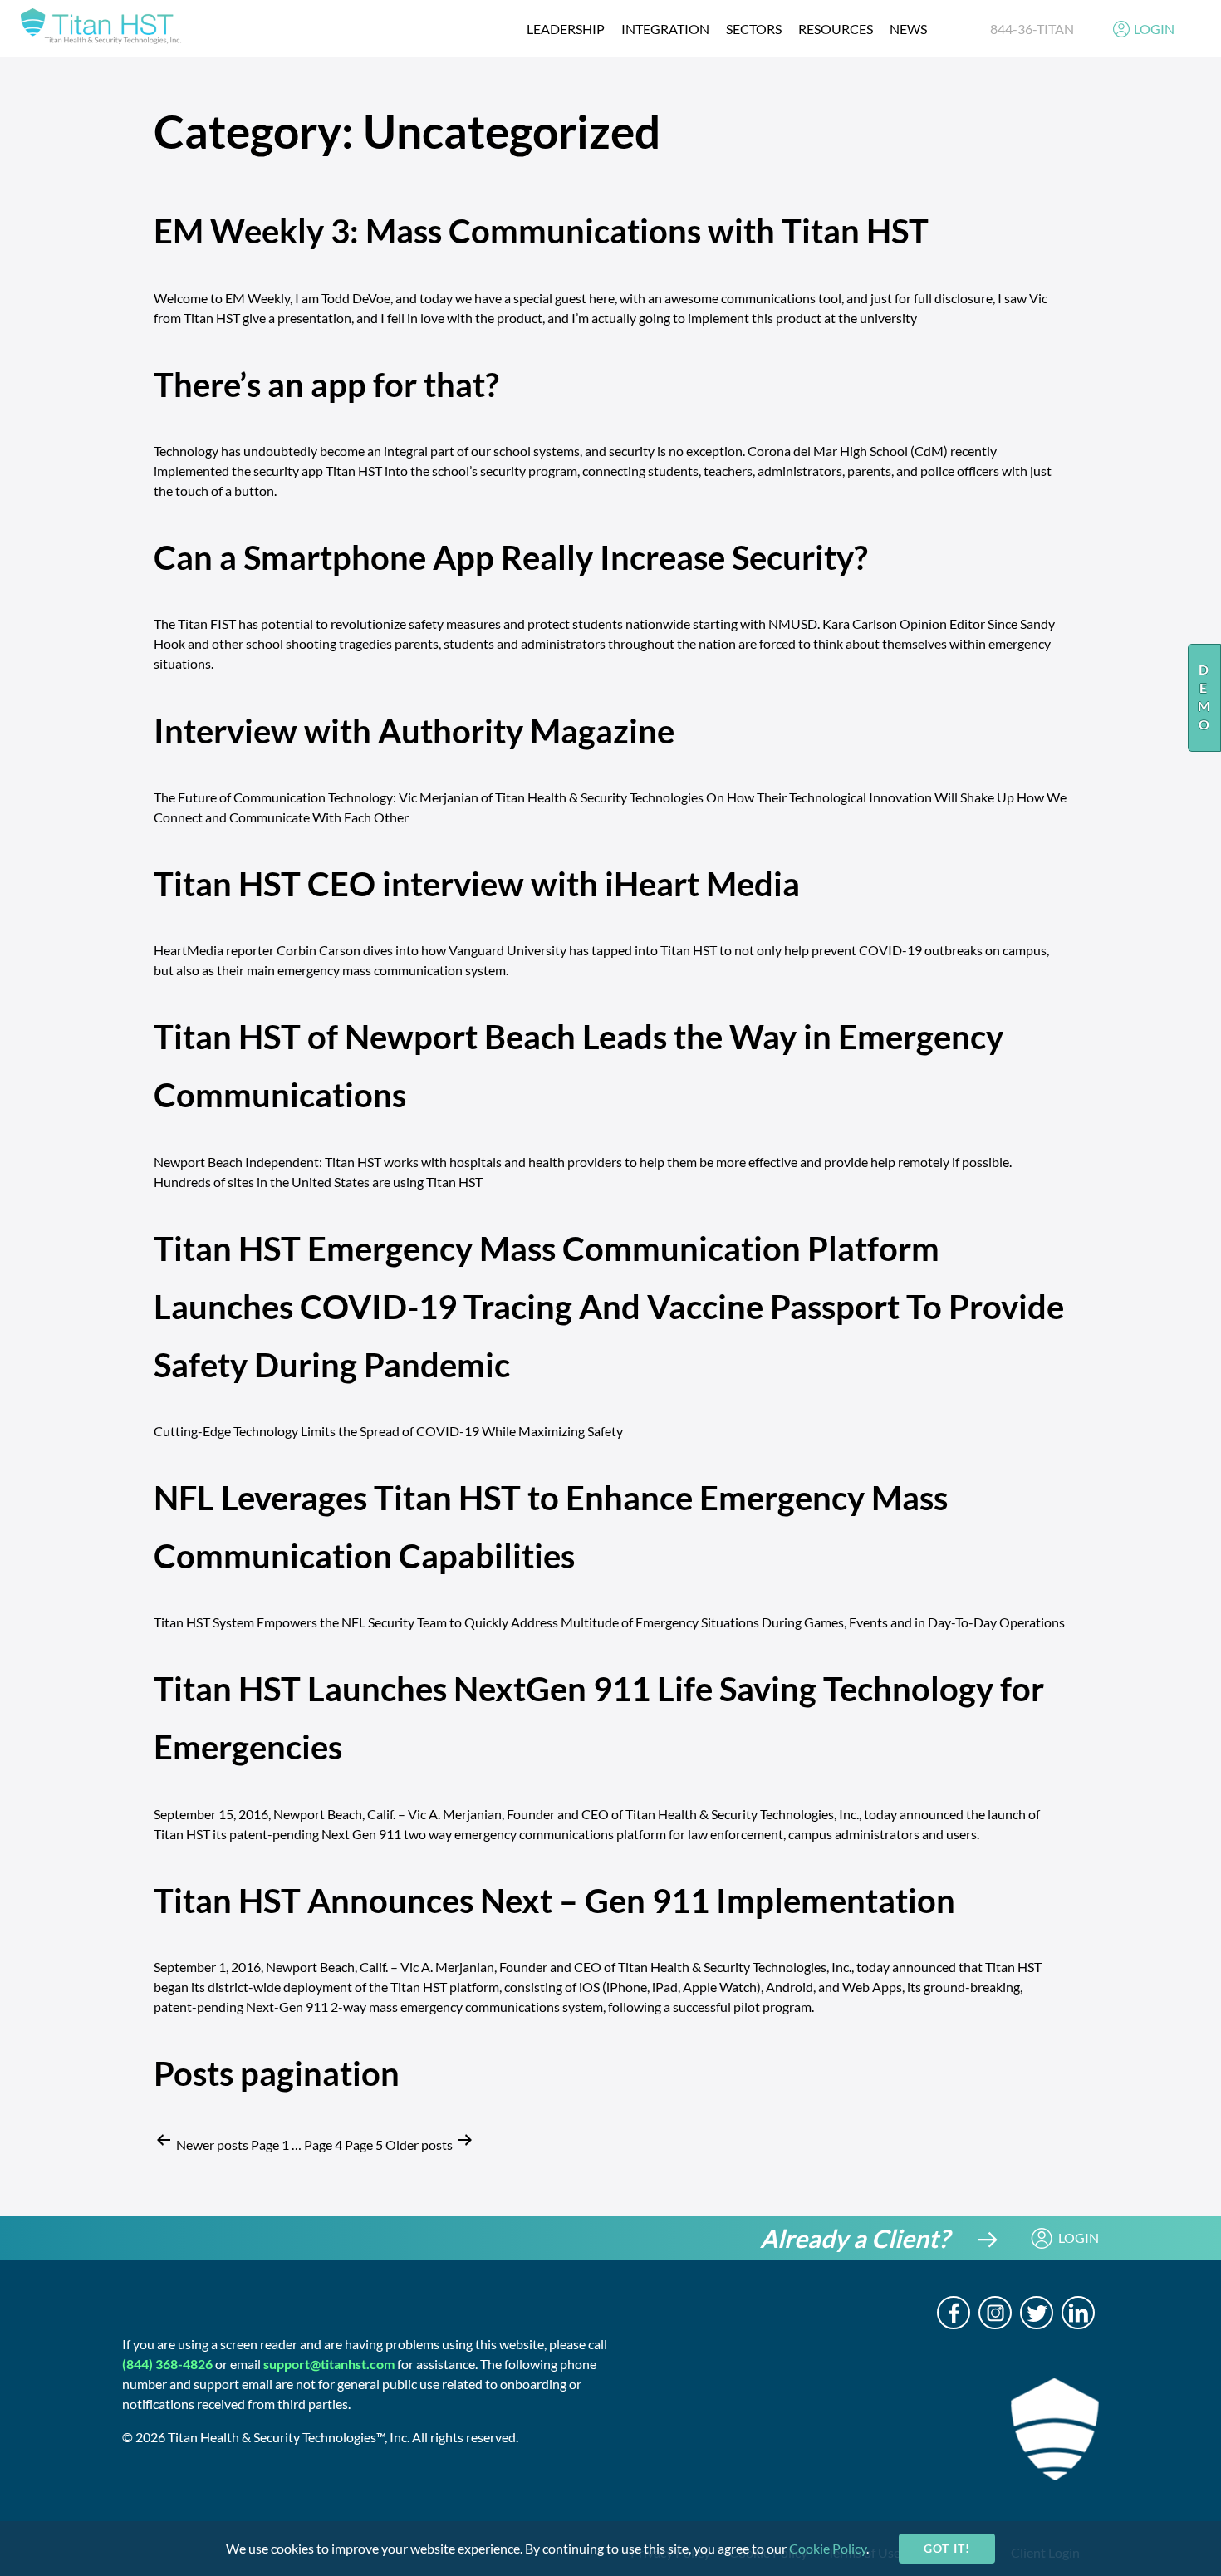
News (908, 29)
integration (665, 29)
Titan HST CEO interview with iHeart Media (477, 884)
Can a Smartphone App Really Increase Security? (511, 557)
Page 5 (364, 2144)
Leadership (566, 29)
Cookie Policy (828, 2548)
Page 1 (270, 2144)
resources (836, 29)
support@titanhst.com (329, 2364)
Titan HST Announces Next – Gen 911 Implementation (554, 1901)
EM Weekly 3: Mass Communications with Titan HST (541, 231)
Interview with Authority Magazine (414, 731)
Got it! (946, 2548)
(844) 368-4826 (167, 2364)
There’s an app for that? (326, 385)
